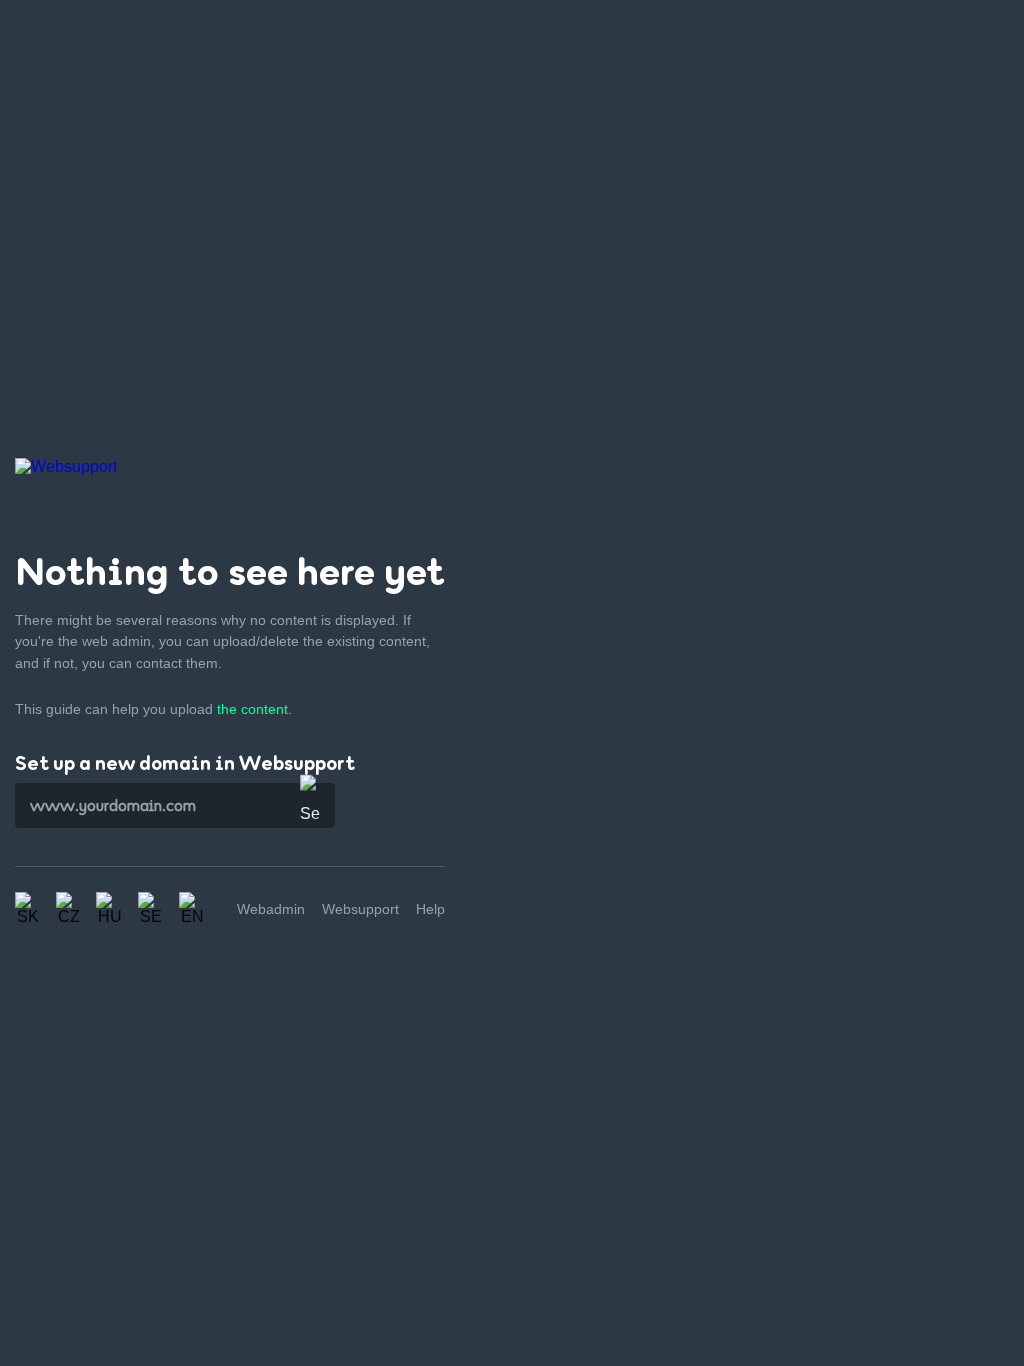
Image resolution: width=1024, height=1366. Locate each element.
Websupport (360, 909)
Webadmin (271, 909)
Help (430, 909)
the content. (254, 709)
